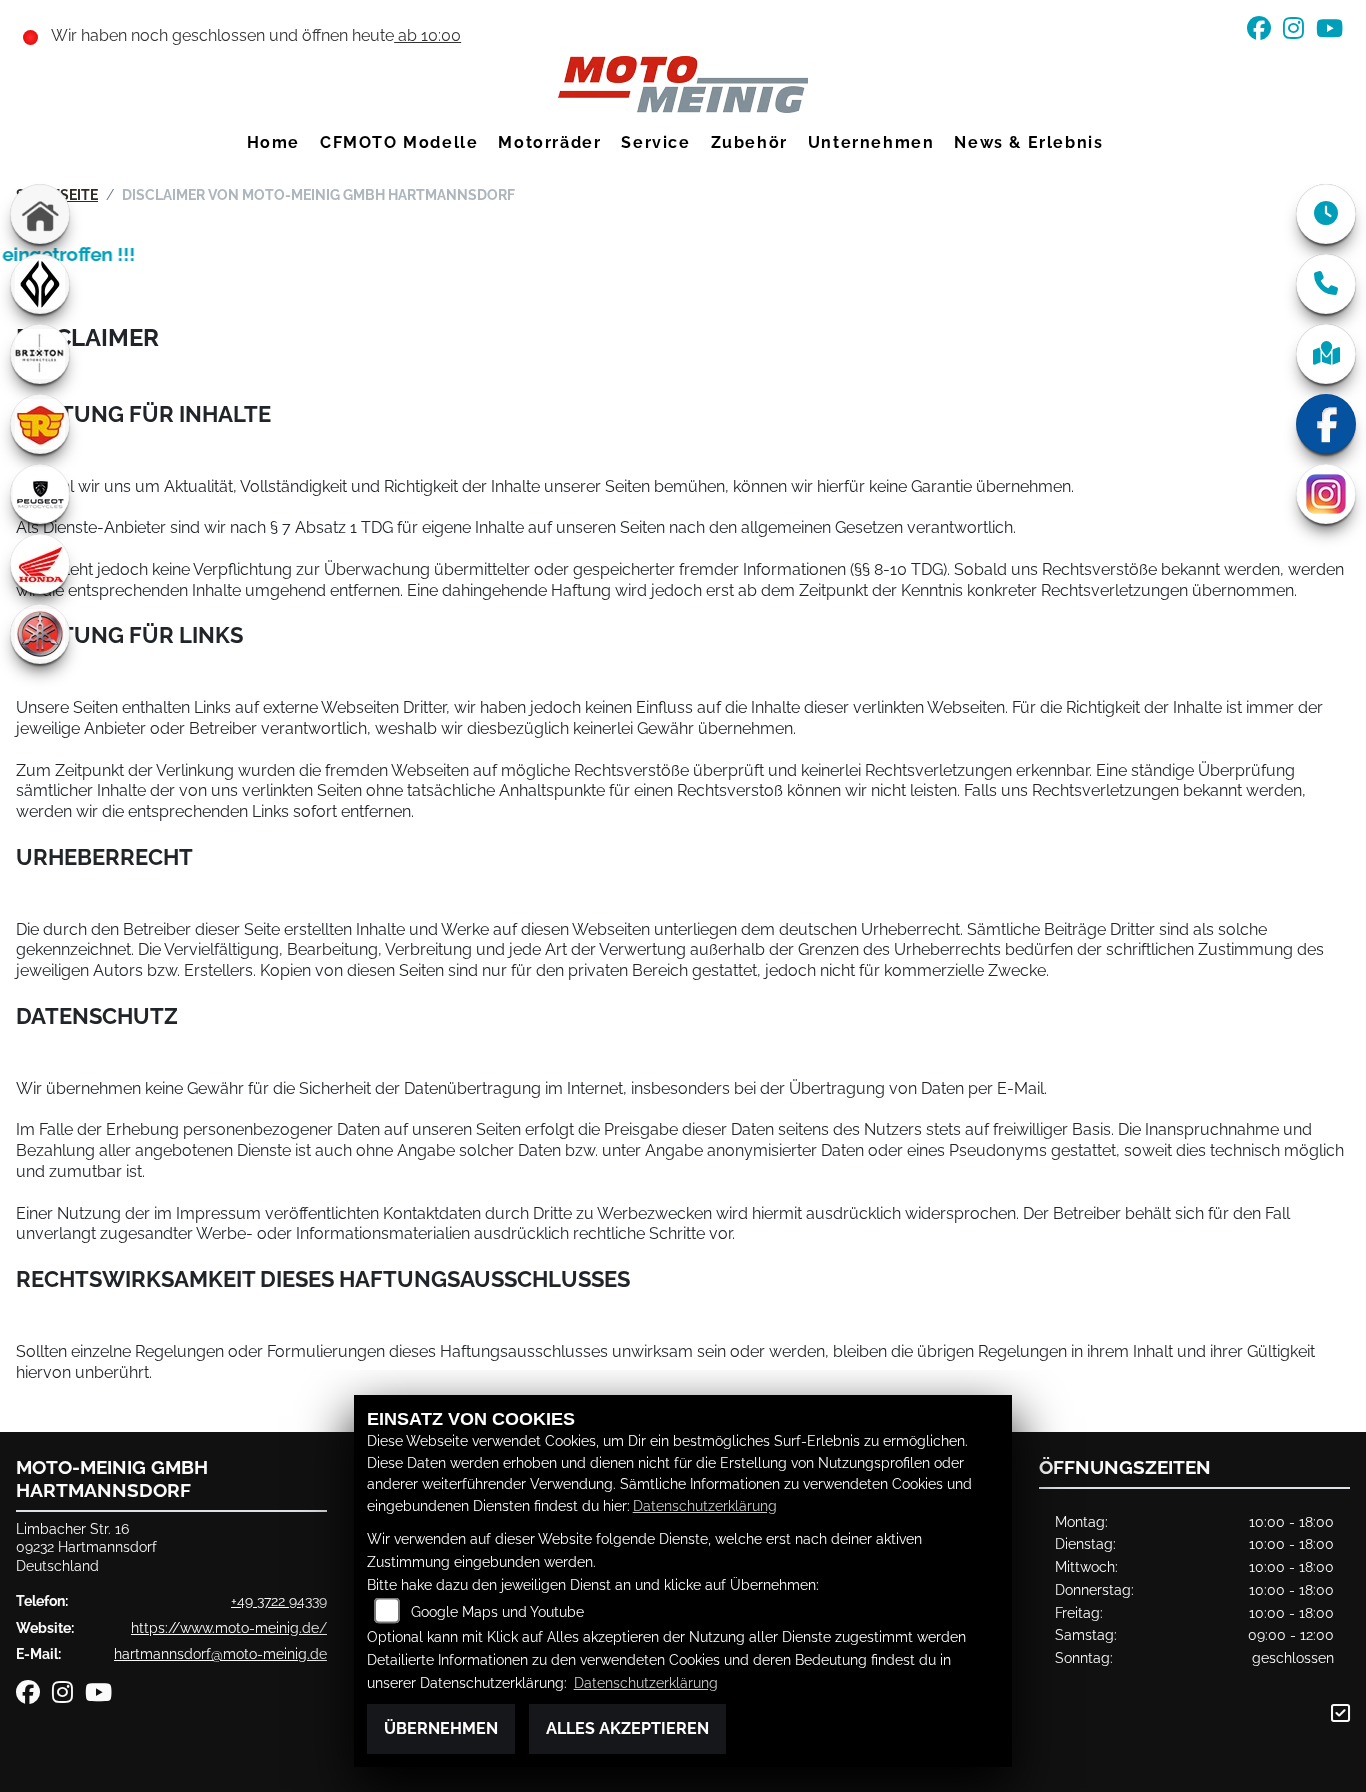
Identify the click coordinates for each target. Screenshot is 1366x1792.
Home (273, 142)
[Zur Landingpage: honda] (40, 564)
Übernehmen (441, 1728)
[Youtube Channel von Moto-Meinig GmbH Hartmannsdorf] (1333, 31)
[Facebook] (1326, 424)
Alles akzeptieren (627, 1728)
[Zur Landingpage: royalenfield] (40, 424)
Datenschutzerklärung (705, 1505)
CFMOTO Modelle (399, 142)
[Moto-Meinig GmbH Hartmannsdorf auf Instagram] (1299, 31)
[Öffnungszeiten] (1326, 214)
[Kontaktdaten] (1326, 284)
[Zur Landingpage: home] (40, 214)
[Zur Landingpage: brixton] (40, 354)
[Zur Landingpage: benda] (40, 284)
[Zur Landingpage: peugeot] (40, 494)
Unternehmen (871, 142)
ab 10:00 (427, 35)
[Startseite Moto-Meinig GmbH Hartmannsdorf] (683, 83)
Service (655, 142)
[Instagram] (1326, 494)
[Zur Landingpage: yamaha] (40, 634)
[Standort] (1326, 354)
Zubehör (749, 142)
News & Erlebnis (1028, 142)
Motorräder (549, 142)
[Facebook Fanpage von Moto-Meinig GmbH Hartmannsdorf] (1265, 31)
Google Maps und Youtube (497, 1611)
